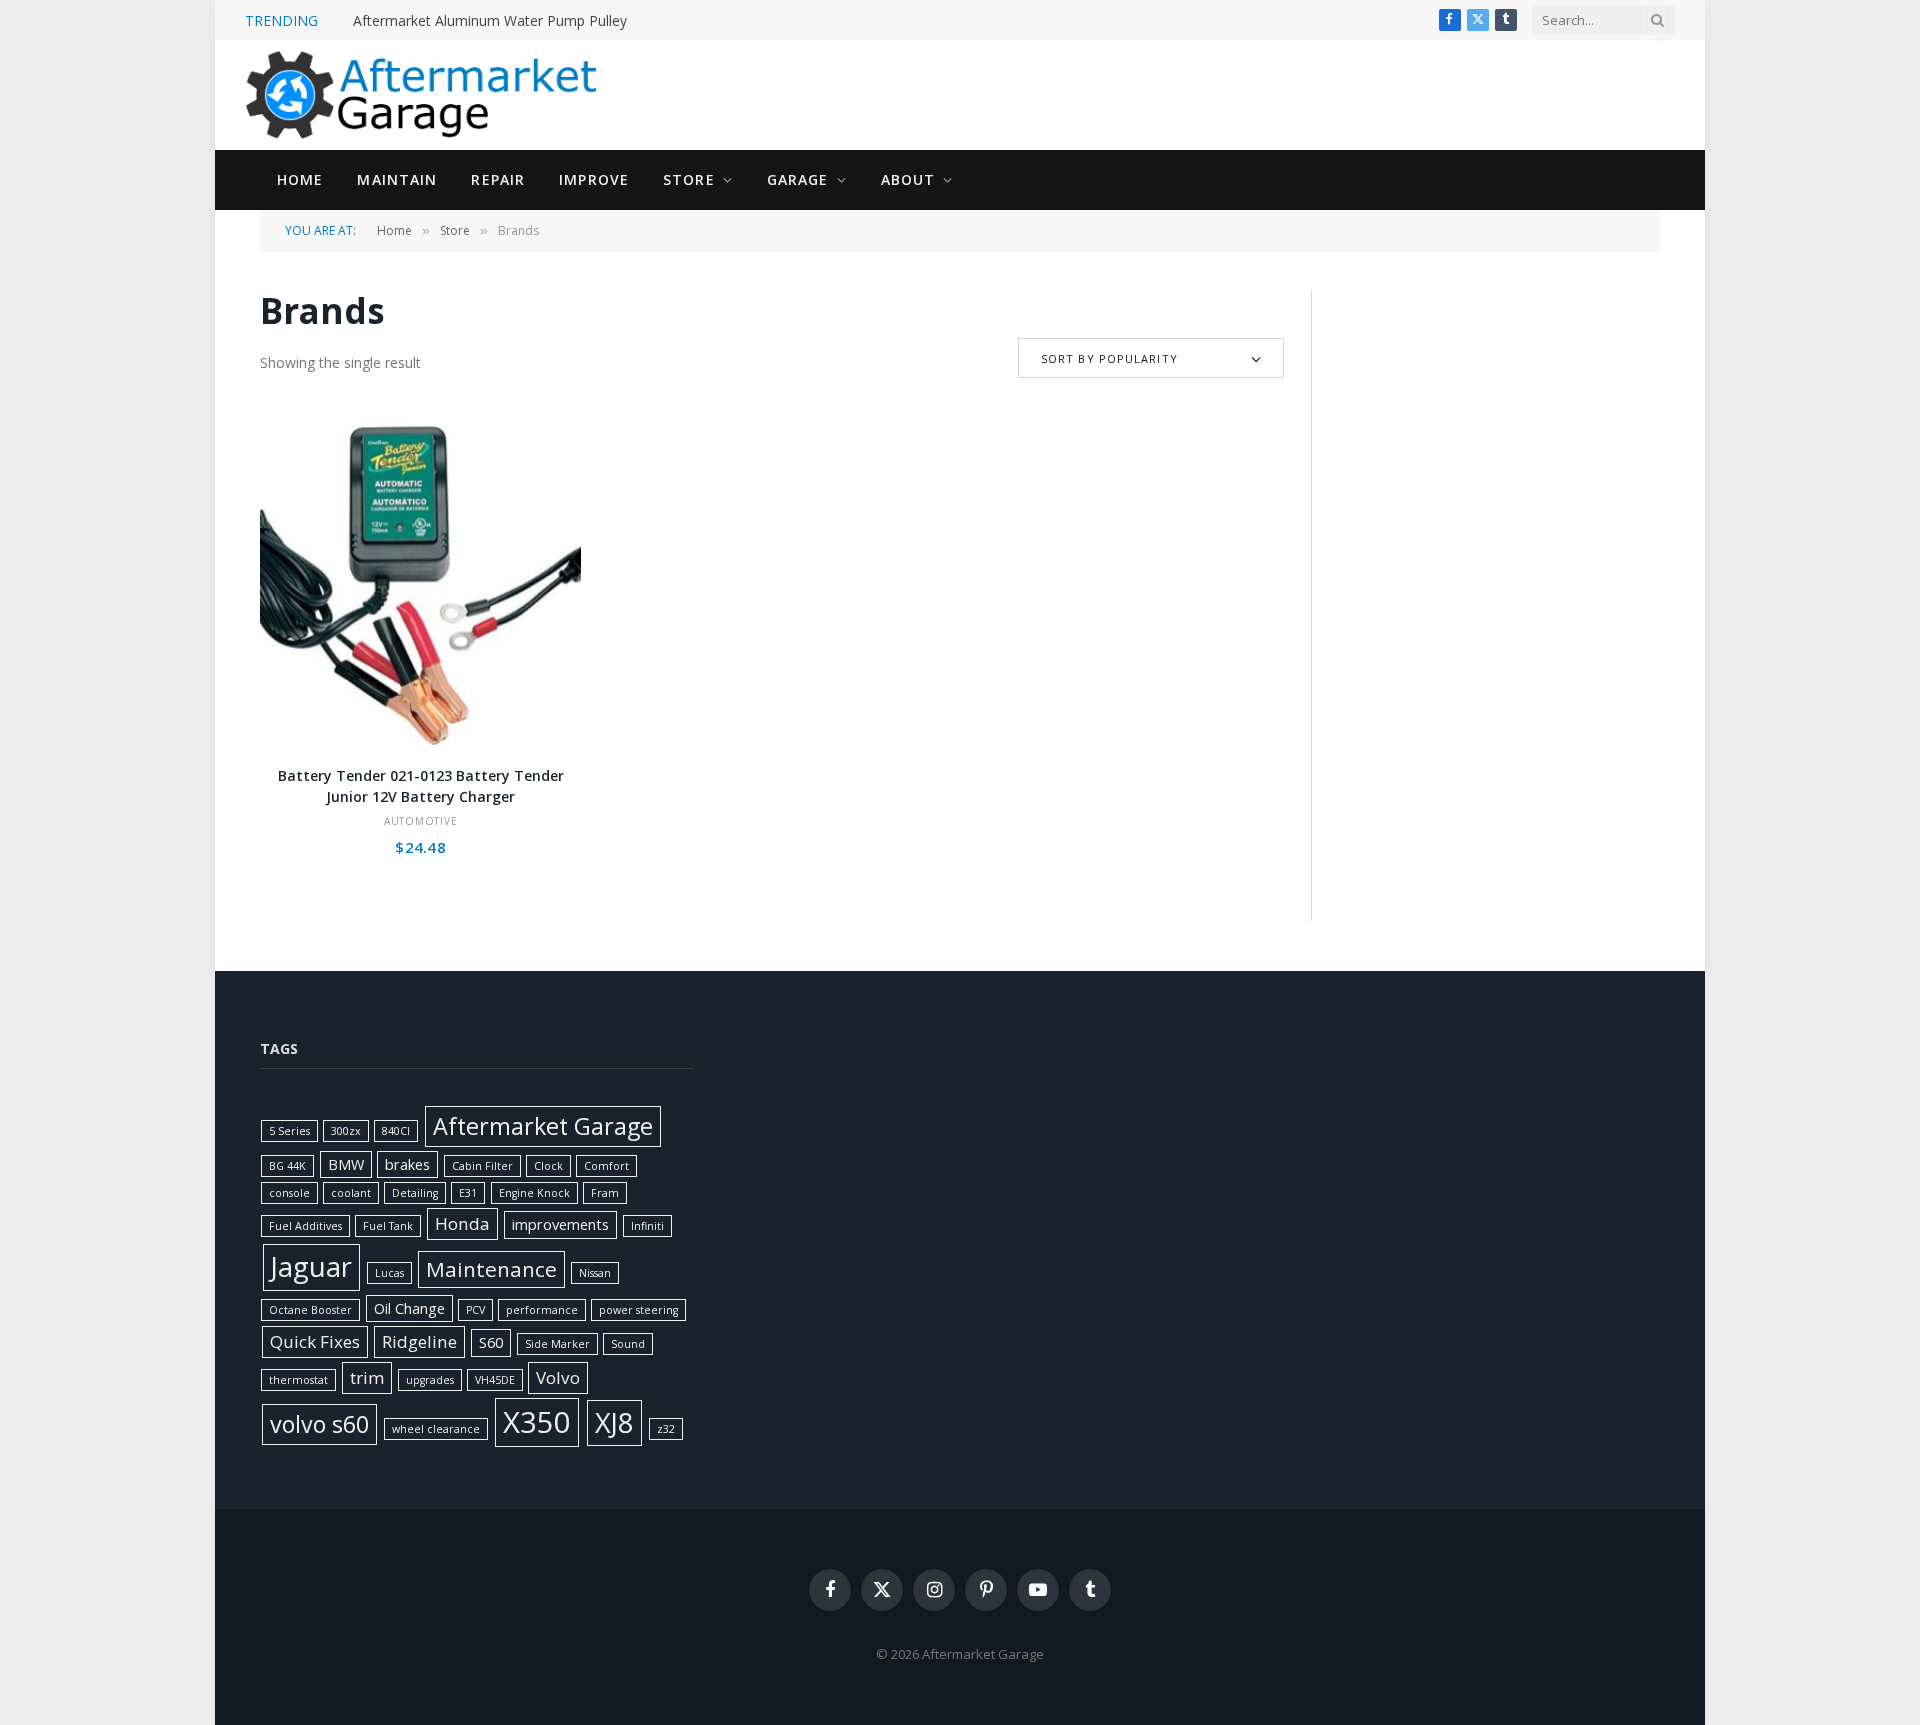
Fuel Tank (388, 1226)
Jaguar (311, 1266)
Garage (798, 179)
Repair (498, 179)
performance (542, 1310)
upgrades (430, 1380)
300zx (346, 1131)
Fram (605, 1193)
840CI (396, 1131)
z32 (666, 1429)
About (908, 179)
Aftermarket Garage (543, 1126)
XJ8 (614, 1422)
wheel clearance (436, 1429)
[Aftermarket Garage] (425, 95)
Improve (594, 179)
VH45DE (495, 1380)
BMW (346, 1164)
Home (300, 179)
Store (689, 179)
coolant (351, 1193)
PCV (475, 1310)
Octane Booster (310, 1310)
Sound (628, 1344)
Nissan (595, 1273)
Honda (462, 1223)
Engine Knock (534, 1193)
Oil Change (409, 1308)
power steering (638, 1310)
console (289, 1193)
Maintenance (491, 1269)
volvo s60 (319, 1424)
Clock (548, 1166)
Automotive (421, 821)
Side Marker (557, 1344)
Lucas (389, 1273)
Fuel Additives (305, 1226)
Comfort (606, 1166)
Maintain (397, 179)
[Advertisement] (1498, 415)
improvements (560, 1224)
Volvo (558, 1377)
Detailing (415, 1193)
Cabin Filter (482, 1166)
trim (367, 1377)
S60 (491, 1342)
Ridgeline (419, 1341)
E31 (468, 1193)
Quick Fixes (315, 1341)
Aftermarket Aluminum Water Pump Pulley (490, 21)
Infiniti (647, 1226)
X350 (537, 1422)
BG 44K (287, 1166)
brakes (407, 1164)
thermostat (298, 1380)
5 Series (289, 1131)
